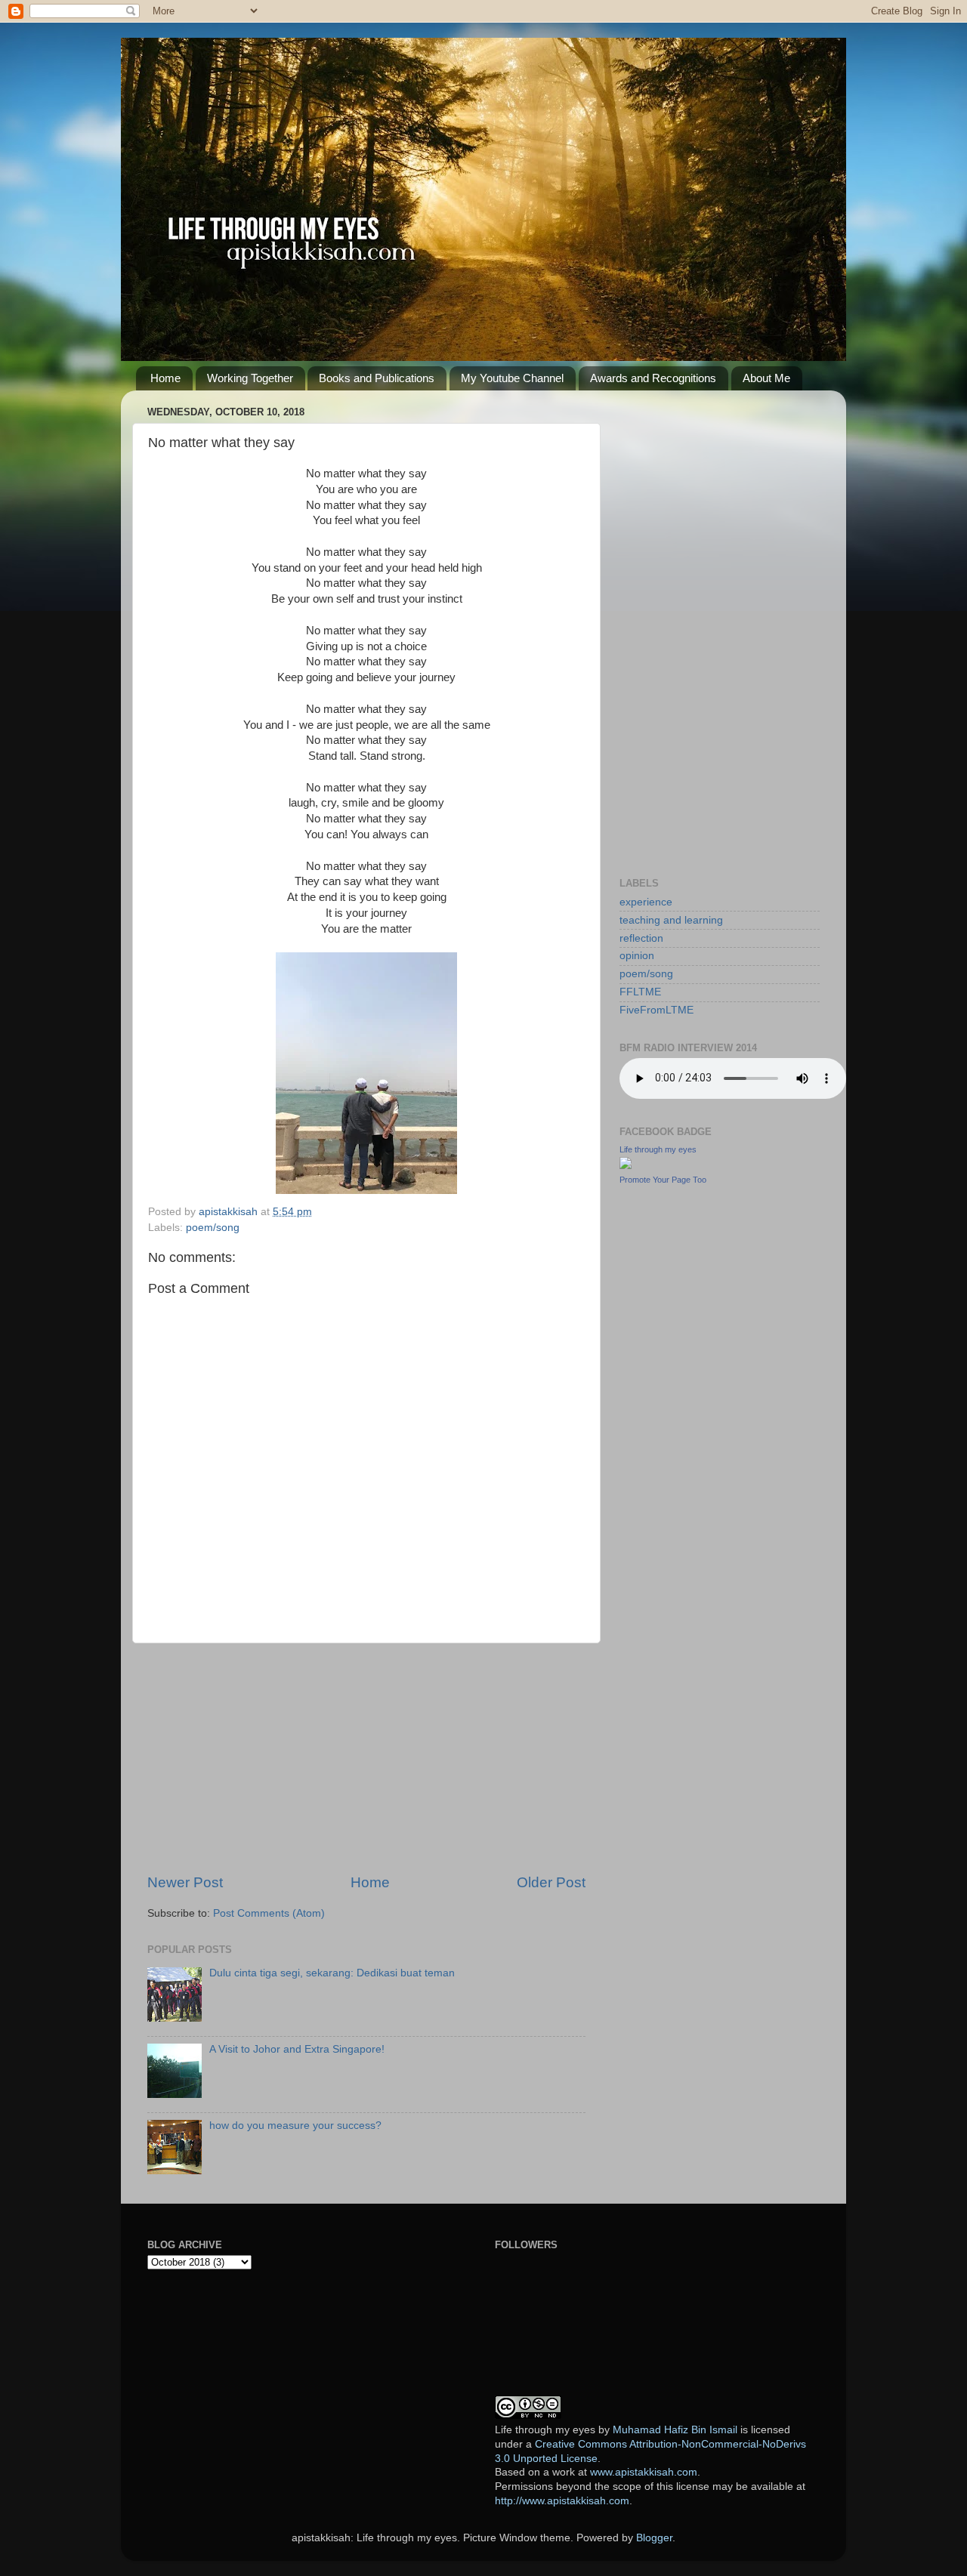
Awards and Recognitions (653, 378)
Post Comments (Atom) (269, 1913)
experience (646, 902)
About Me (766, 378)
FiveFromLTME (657, 1010)
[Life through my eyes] (626, 1166)
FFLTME (640, 992)
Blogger (654, 2538)
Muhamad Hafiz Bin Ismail (675, 2430)
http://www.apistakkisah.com (562, 2501)
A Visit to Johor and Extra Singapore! (297, 2049)
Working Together (250, 378)
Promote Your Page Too (663, 1180)
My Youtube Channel (512, 378)
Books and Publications (377, 378)
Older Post (551, 1882)
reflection (641, 938)
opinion (637, 956)
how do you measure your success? (295, 2126)
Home (165, 378)
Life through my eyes (658, 1149)
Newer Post (185, 1882)
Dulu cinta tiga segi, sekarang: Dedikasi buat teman (332, 1973)
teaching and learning (671, 920)
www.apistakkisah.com (644, 2472)
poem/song (213, 1228)
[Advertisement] (366, 1758)
